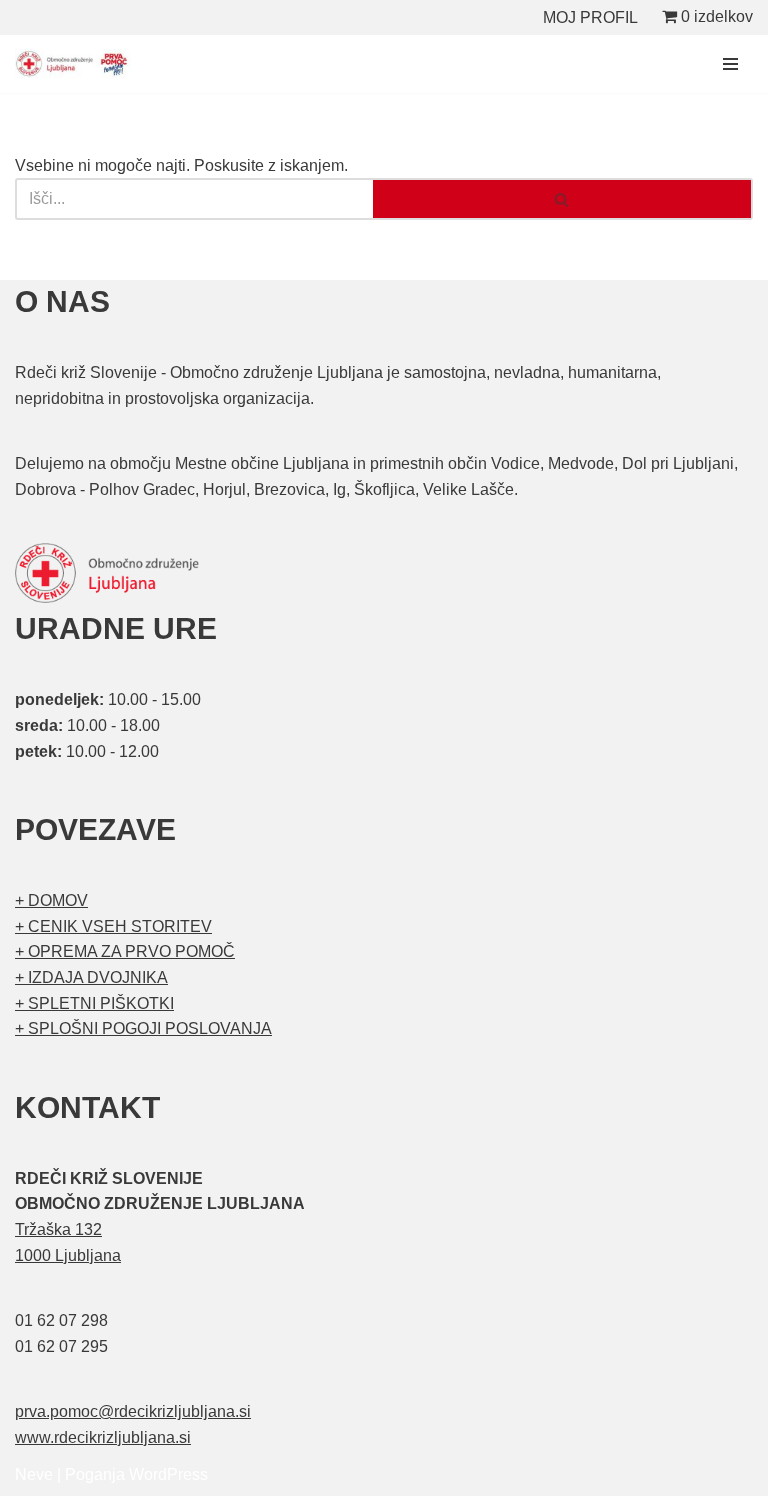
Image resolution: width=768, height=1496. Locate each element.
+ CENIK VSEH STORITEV (113, 926)
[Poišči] (563, 199)
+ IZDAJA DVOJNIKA (91, 977)
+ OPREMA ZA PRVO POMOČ (125, 951)
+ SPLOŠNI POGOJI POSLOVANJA (143, 1028)
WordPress (168, 1474)
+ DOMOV (51, 900)
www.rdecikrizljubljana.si (103, 1437)
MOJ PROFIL (590, 17)
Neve (34, 1474)
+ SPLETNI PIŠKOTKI (94, 1003)
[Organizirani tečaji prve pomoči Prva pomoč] (75, 64)
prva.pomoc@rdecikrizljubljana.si (133, 1411)
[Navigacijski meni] (730, 64)
